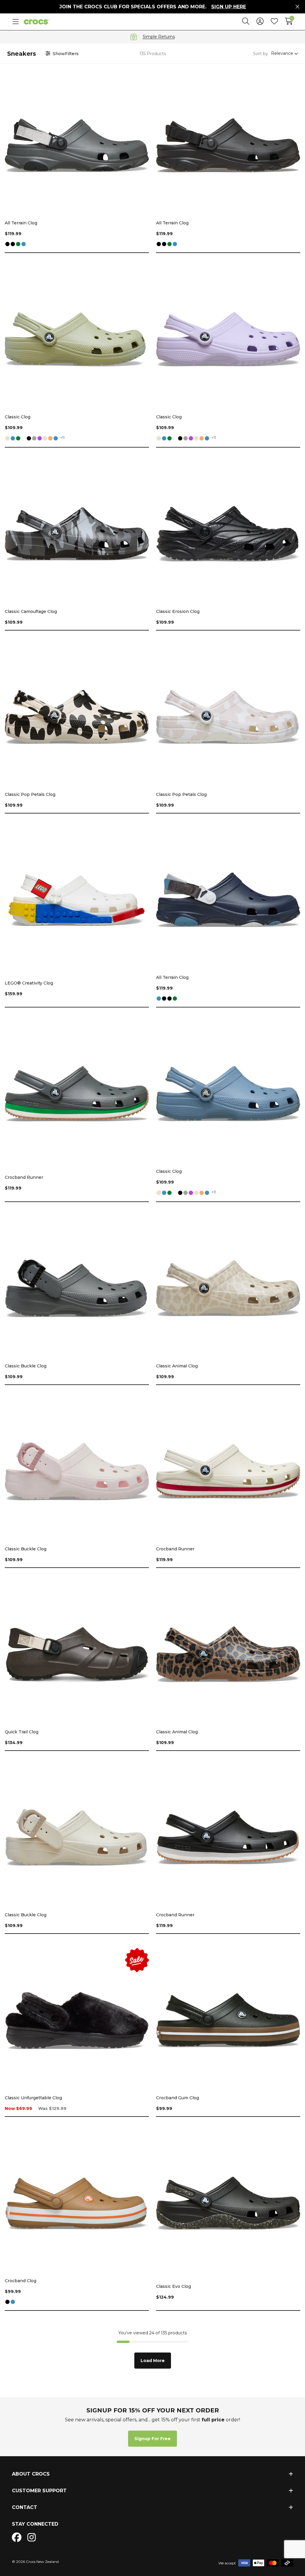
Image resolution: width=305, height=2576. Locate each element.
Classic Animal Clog (177, 1366)
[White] (24, 439)
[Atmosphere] (34, 439)
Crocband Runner (24, 1177)
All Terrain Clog (21, 223)
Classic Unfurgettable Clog (33, 2098)
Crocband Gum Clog (178, 2098)
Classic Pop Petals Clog (30, 794)
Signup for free (152, 2439)
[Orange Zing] (50, 439)
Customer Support (39, 2491)
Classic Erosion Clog (178, 611)
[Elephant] (45, 439)
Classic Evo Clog (173, 2286)
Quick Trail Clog (22, 1732)
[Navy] (24, 244)
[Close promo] (297, 7)
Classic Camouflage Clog (31, 611)
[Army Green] (18, 244)
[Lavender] (40, 439)
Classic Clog (18, 417)
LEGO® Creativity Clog (29, 983)
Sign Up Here (229, 7)
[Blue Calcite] (56, 439)
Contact (25, 2507)
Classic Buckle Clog (26, 1366)
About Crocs (31, 2474)
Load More (153, 2361)
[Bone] (7, 439)
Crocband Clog (21, 2281)
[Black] (7, 244)
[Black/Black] (13, 244)
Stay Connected (35, 2524)
